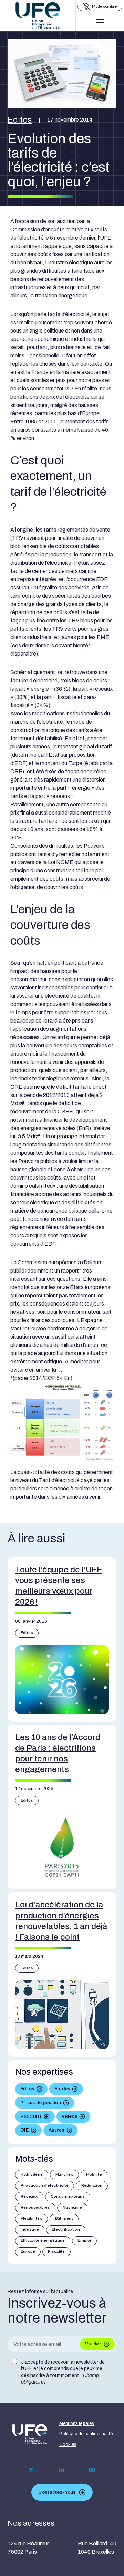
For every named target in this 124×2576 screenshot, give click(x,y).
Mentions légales (77, 2423)
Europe (28, 2252)
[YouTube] (92, 2470)
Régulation (92, 2185)
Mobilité (94, 2174)
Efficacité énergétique (43, 2240)
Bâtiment (64, 2218)
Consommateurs (68, 2196)
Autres (56, 2130)
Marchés (64, 2174)
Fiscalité (56, 2252)
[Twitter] (32, 2470)
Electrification (66, 2229)
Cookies (68, 2444)
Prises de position (41, 2103)
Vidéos (69, 2116)
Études (62, 2089)
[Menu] (100, 22)
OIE (24, 2130)
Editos (20, 120)
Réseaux (29, 2196)
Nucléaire (72, 2207)
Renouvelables (35, 2207)
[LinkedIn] (62, 2470)
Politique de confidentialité (86, 2434)
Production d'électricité (45, 2185)
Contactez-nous (57, 2492)
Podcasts (31, 2116)
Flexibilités (32, 2218)
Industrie (30, 2229)
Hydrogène (32, 2174)
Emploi (84, 2240)
